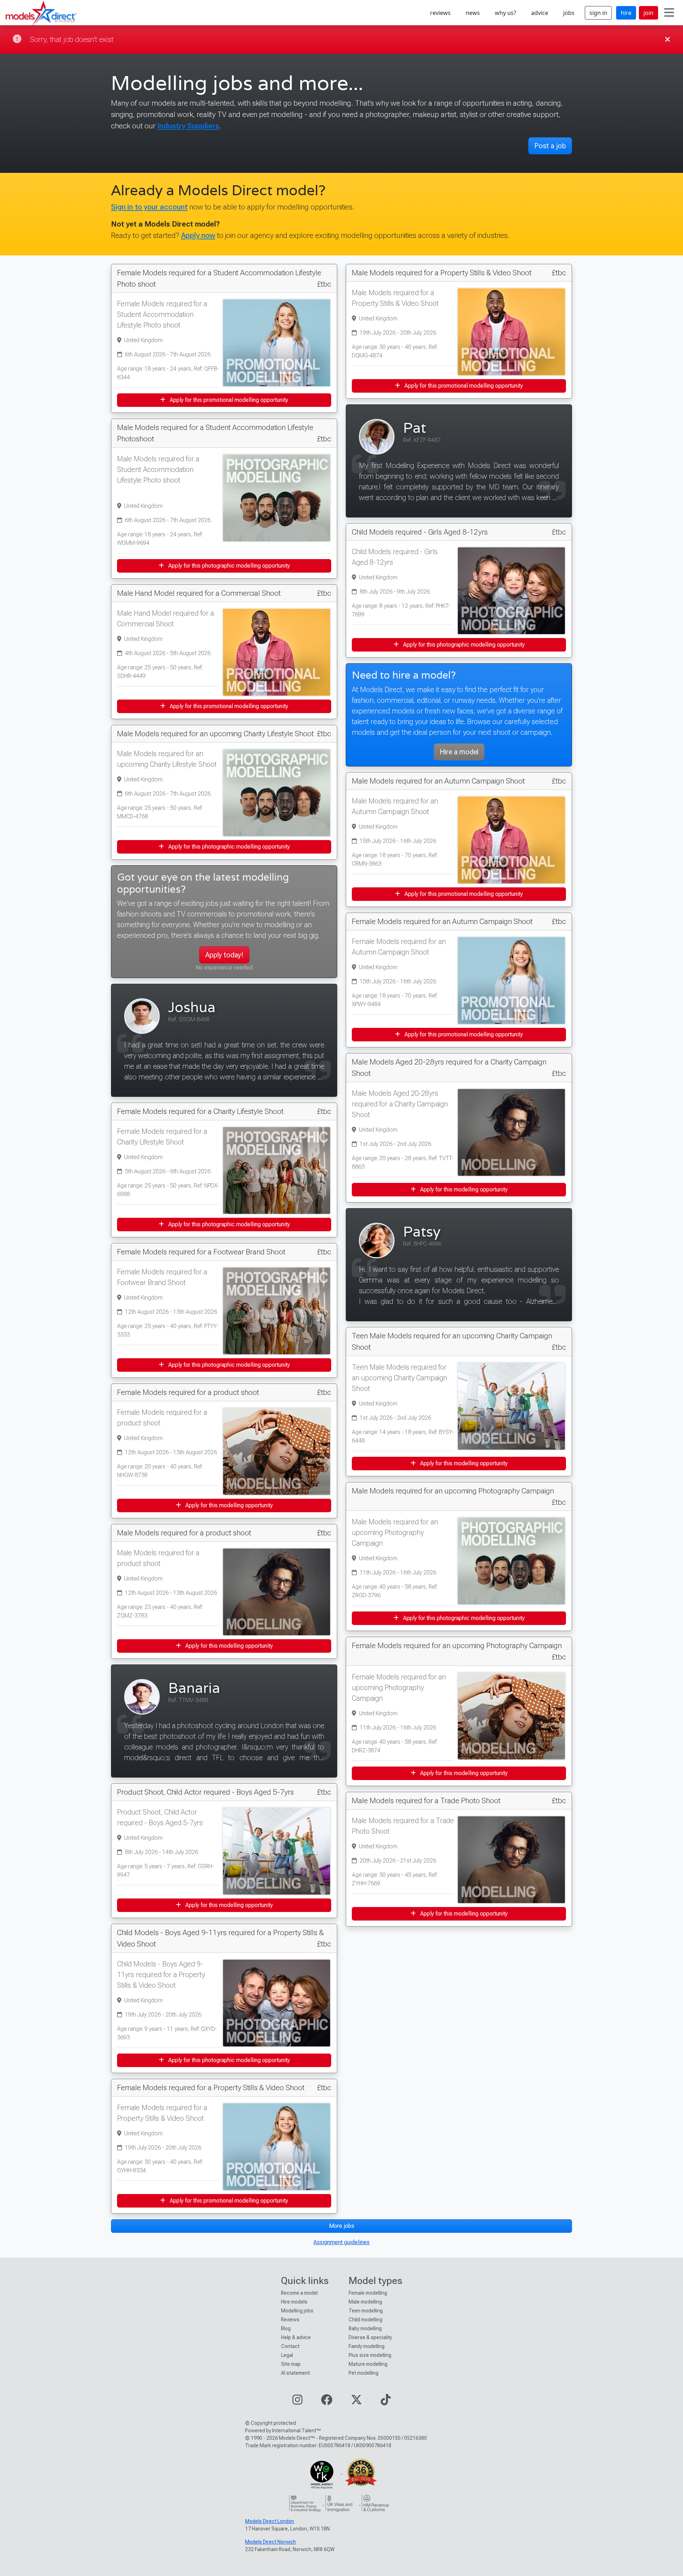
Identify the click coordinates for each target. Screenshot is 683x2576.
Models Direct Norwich (271, 2542)
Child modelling (366, 2320)
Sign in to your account (149, 207)
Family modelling (367, 2346)
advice (540, 13)
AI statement (295, 2373)
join (648, 13)
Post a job (550, 146)
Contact (290, 2346)
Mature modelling (368, 2364)
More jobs (342, 2226)
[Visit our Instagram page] (297, 2402)
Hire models (294, 2302)
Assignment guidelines (341, 2242)
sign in (598, 13)
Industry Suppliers (188, 126)
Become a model (299, 2293)
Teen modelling (366, 2311)
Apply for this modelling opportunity (228, 1505)
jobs (569, 13)
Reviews (290, 2320)
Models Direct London (270, 2521)
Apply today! (224, 955)
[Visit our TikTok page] (386, 2402)
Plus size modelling (370, 2355)
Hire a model (459, 752)
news (473, 13)
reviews (440, 13)
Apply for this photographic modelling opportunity (228, 566)
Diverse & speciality (370, 2337)
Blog (286, 2328)
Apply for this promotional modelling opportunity (228, 400)
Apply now (198, 235)
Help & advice (296, 2337)
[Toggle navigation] (669, 13)
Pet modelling (364, 2373)
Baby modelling (365, 2328)
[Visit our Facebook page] (327, 2402)
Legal (287, 2355)
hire (626, 13)
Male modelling (365, 2302)
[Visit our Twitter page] (356, 2402)
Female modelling (368, 2293)
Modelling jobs (297, 2311)
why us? (505, 13)
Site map (291, 2364)
